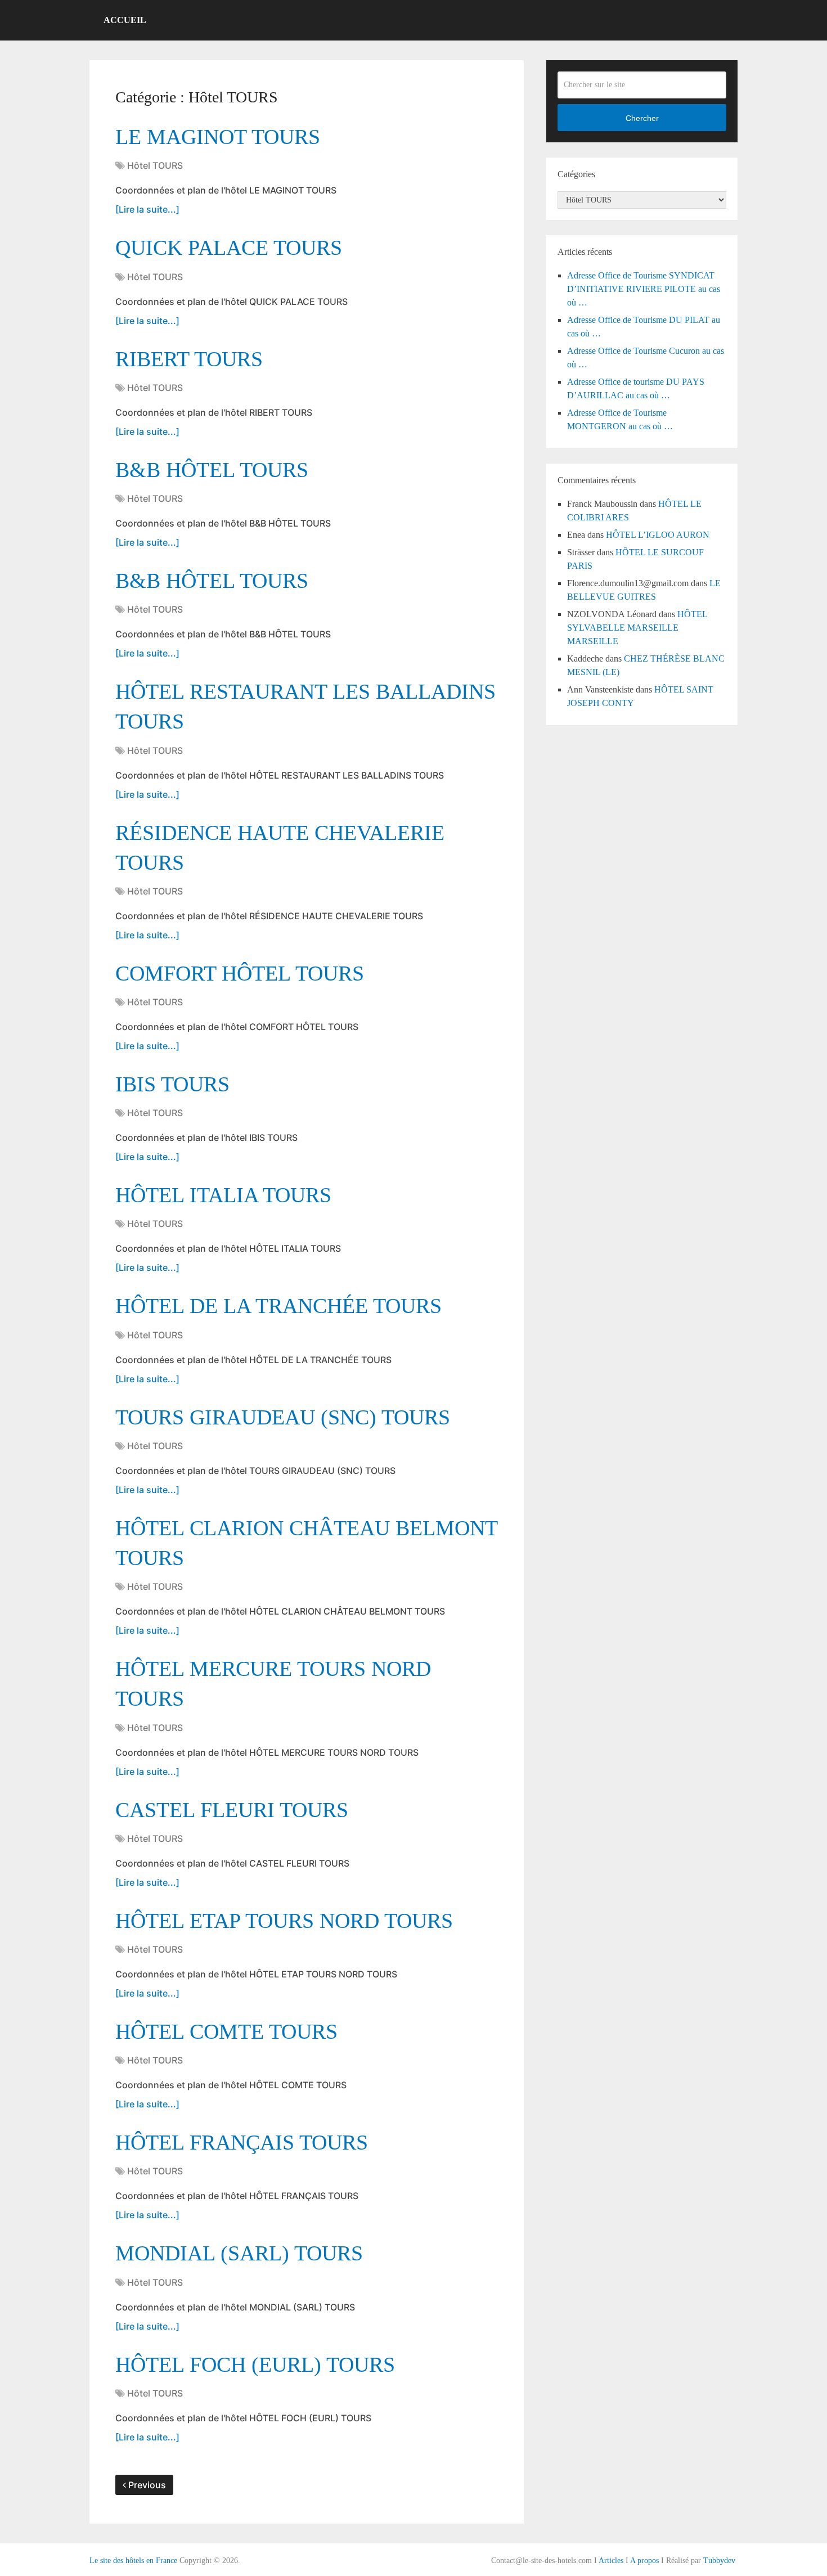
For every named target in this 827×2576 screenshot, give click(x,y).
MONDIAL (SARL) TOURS (239, 2253)
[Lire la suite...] (147, 209)
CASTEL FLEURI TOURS (232, 1810)
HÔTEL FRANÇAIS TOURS (242, 2142)
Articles (611, 2561)
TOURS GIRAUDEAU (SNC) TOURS (283, 1417)
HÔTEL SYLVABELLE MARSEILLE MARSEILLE (637, 628)
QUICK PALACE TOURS (229, 248)
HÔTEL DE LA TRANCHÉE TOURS (278, 1306)
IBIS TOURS (172, 1084)
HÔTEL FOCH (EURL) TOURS (255, 2364)
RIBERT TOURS (189, 359)
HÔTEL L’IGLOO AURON (658, 535)
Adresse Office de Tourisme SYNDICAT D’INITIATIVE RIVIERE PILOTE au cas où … (644, 289)
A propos (644, 2561)
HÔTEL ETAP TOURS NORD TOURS (284, 1921)
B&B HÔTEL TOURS (212, 470)
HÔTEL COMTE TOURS (226, 2031)
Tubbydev (719, 2561)
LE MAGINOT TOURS (218, 137)
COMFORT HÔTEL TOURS (240, 973)
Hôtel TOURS (155, 165)
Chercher (642, 118)
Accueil (125, 20)
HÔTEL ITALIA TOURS (223, 1195)
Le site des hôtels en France (133, 2561)
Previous (146, 2485)
